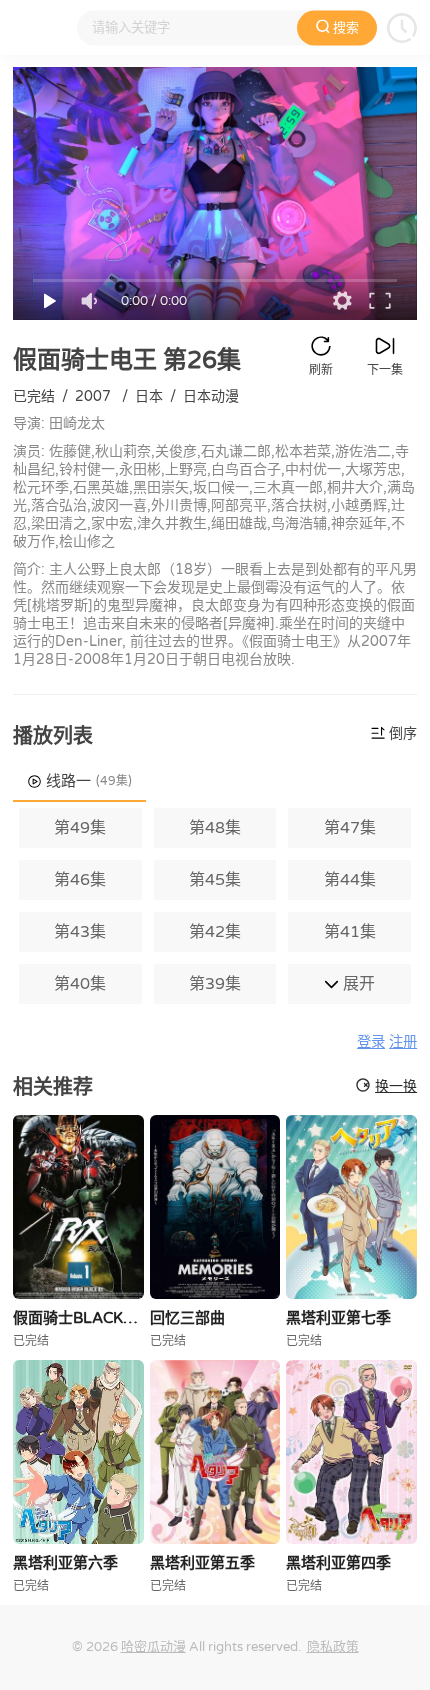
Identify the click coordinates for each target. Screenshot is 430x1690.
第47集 (350, 828)
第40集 (80, 984)
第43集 (80, 932)
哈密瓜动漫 (153, 1647)
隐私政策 (333, 1647)
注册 (403, 1042)
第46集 (80, 880)
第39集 (215, 984)
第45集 (215, 880)
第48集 (215, 828)
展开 (357, 984)
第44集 (350, 880)
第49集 (80, 828)
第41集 (350, 932)
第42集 (215, 932)
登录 (371, 1042)
